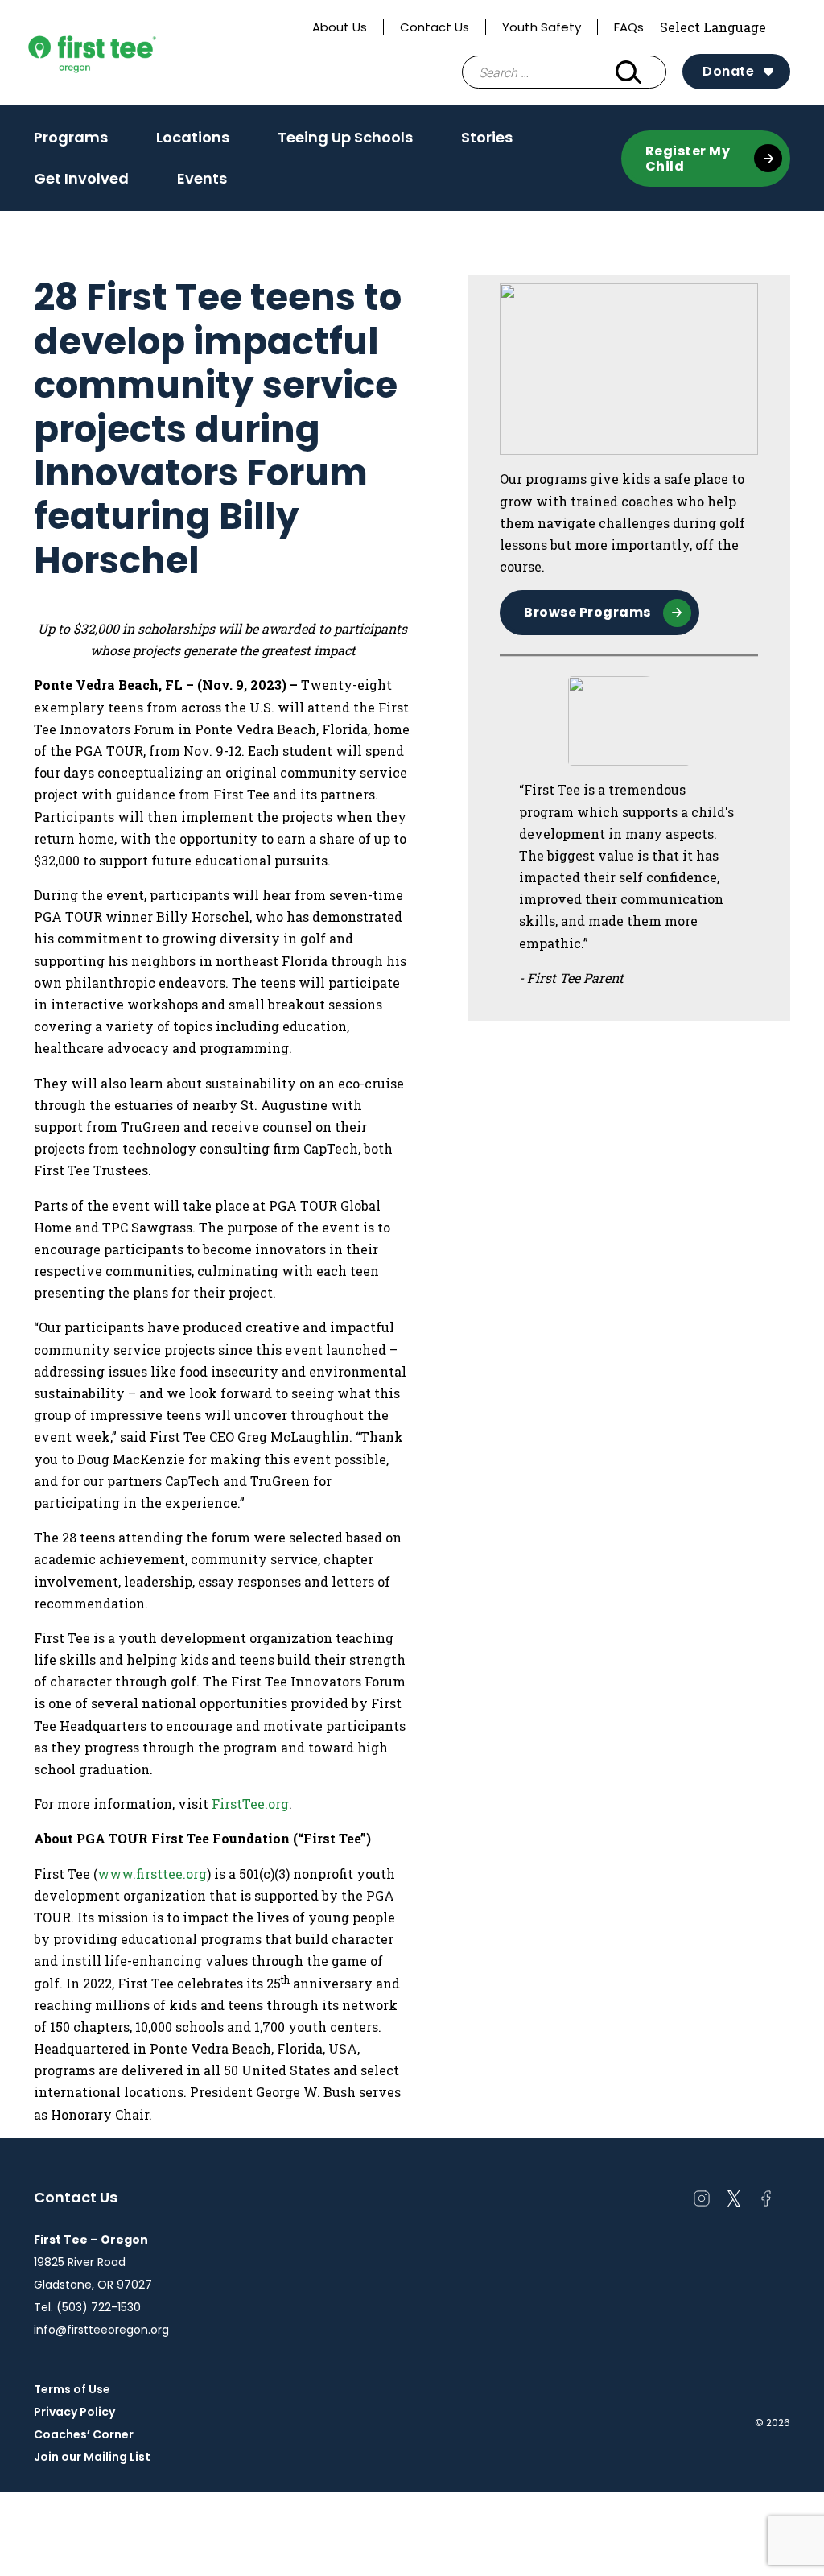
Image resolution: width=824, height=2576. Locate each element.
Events (202, 178)
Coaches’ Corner (84, 2434)
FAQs (629, 27)
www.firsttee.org (152, 1874)
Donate (728, 71)
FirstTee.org (250, 1804)
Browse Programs (587, 612)
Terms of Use (72, 2389)
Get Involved (81, 178)
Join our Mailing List (92, 2457)
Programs (71, 142)
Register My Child (688, 159)
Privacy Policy (74, 2412)
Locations (193, 142)
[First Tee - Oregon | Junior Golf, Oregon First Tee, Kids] (122, 53)
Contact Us (435, 27)
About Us (340, 27)
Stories (487, 137)
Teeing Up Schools (345, 137)
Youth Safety (542, 27)
